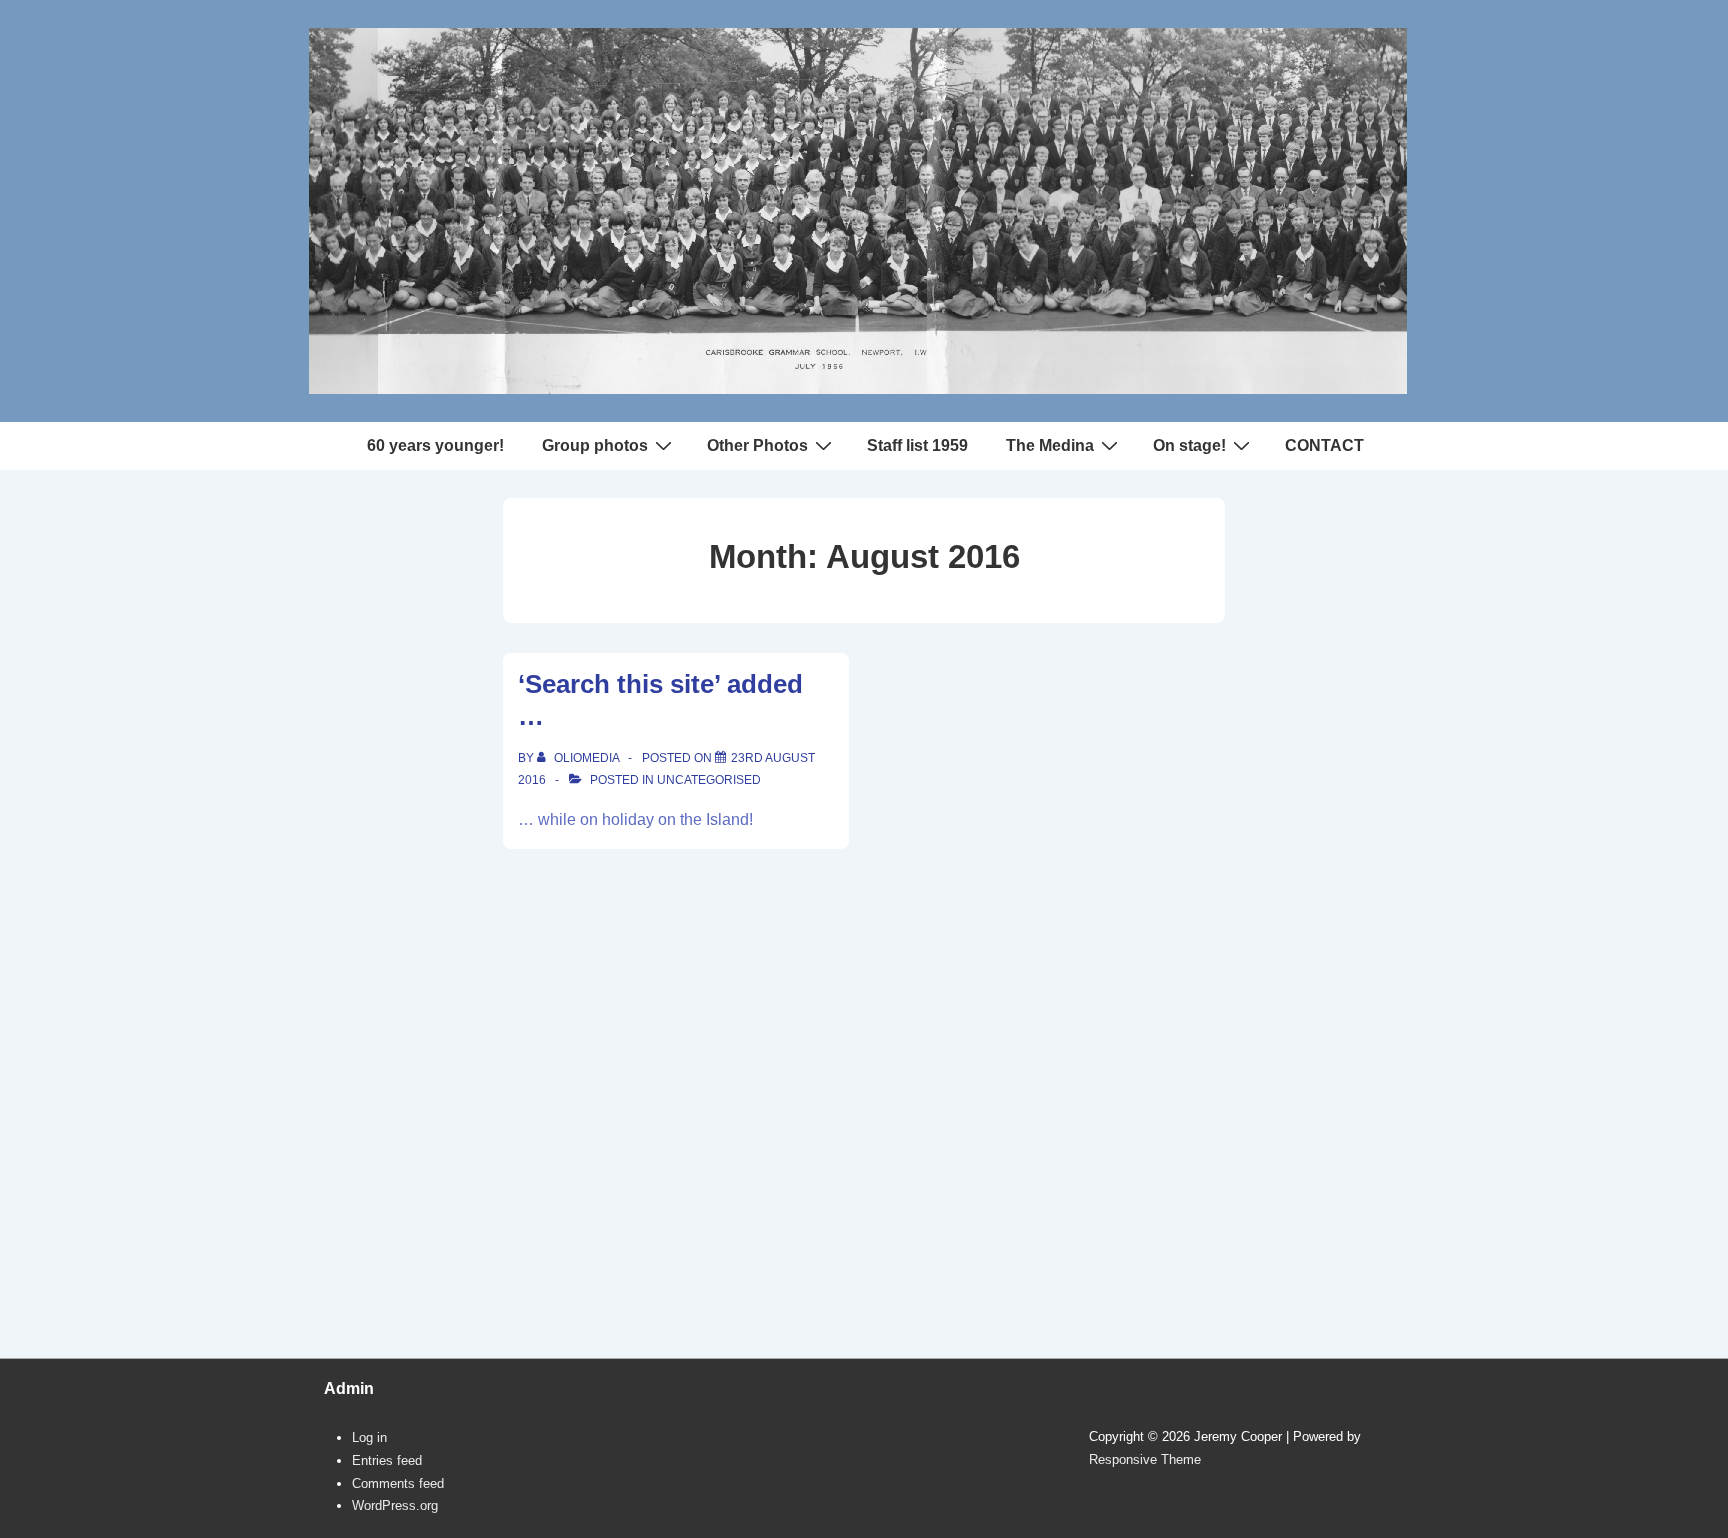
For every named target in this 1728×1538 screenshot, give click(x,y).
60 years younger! (435, 445)
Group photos (595, 445)
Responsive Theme (1145, 1459)
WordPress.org (395, 1505)
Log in (369, 1437)
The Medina (1050, 445)
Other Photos (757, 445)
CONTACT (1324, 445)
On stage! (1189, 445)
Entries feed (387, 1460)
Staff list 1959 (917, 445)
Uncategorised (709, 780)
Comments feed (398, 1483)
